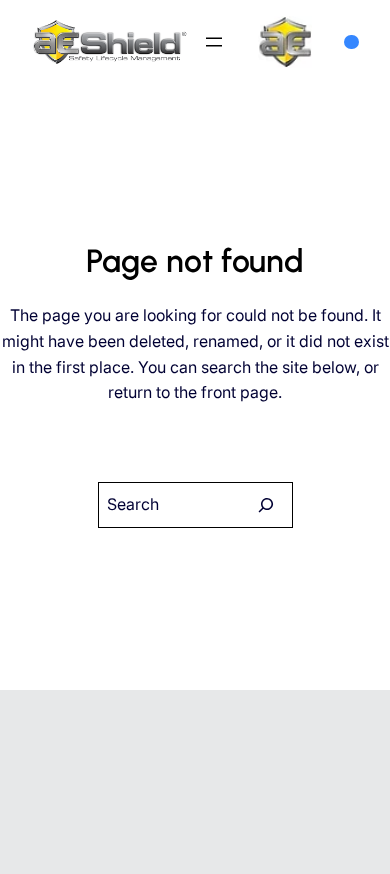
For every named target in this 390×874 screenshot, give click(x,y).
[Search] (266, 505)
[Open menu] (214, 42)
